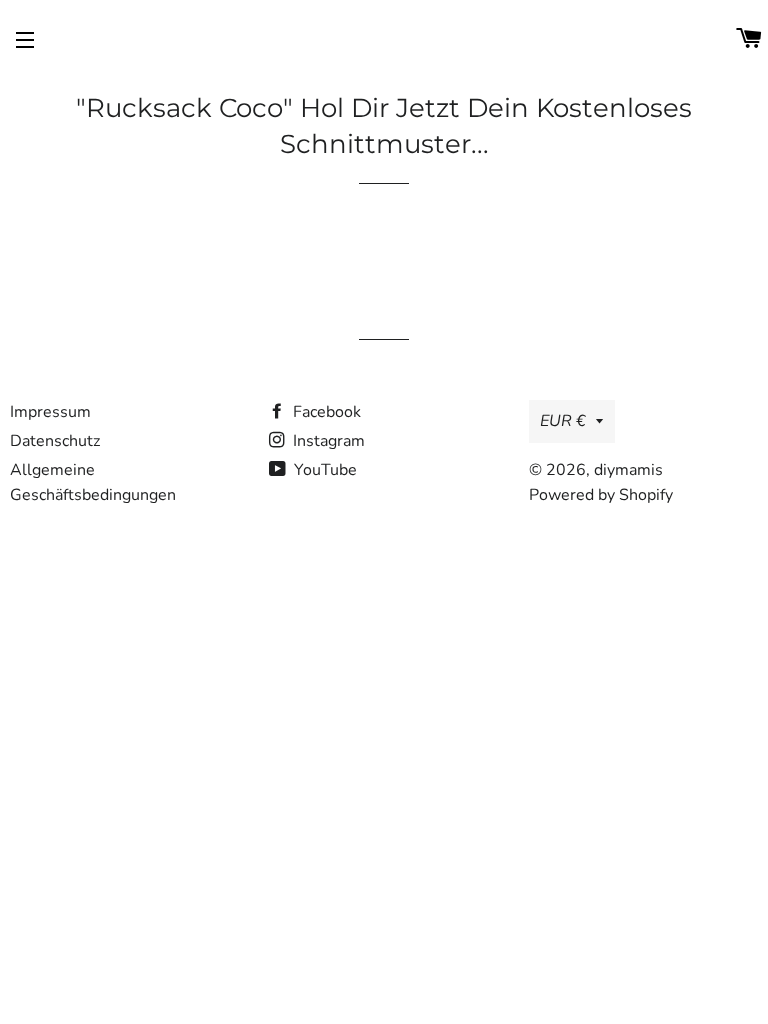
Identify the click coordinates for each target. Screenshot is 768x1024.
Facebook (325, 412)
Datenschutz (55, 441)
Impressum (50, 412)
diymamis (628, 470)
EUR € (563, 421)
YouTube (323, 470)
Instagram (327, 441)
